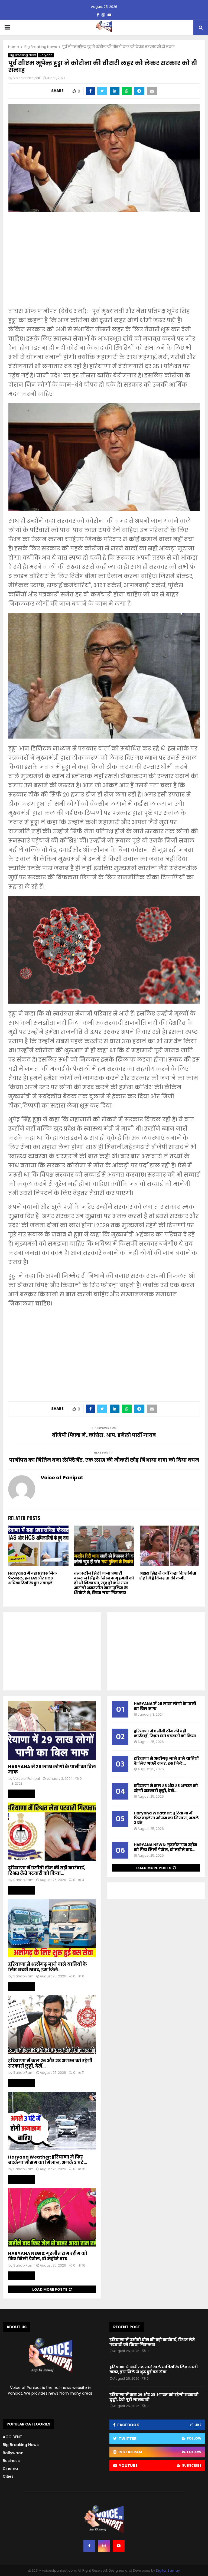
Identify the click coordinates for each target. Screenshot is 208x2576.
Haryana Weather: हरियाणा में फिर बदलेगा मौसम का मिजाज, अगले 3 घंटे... (48, 2160)
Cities (8, 2476)
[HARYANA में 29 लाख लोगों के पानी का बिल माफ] (52, 1731)
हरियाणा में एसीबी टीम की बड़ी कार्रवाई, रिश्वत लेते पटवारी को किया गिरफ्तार (152, 2342)
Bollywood (13, 2453)
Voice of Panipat (27, 78)
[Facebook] (89, 2546)
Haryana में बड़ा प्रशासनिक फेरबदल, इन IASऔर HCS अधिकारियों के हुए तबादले (32, 1578)
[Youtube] (119, 2546)
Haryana (46, 55)
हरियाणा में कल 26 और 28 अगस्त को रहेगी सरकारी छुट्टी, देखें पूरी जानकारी (154, 2397)
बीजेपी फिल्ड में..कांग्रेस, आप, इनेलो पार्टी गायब (104, 1435)
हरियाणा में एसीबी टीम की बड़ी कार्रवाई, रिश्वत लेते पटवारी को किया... (47, 1871)
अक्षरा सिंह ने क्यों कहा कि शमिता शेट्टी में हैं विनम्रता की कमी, (168, 1576)
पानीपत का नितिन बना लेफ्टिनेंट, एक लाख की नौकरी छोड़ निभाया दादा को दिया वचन (104, 1460)
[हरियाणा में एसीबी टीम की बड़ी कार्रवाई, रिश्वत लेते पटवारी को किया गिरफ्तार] (52, 1832)
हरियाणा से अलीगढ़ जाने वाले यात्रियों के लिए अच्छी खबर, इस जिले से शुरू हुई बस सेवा (154, 2369)
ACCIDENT (12, 2437)
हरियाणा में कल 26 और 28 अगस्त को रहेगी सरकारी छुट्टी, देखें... (50, 2063)
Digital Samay (168, 2570)
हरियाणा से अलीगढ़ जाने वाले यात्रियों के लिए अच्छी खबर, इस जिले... (48, 1967)
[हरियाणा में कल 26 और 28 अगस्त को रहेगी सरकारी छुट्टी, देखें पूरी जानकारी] (52, 2025)
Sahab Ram (23, 1880)
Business (11, 2461)
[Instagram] (104, 2546)
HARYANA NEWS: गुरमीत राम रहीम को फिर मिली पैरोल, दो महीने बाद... (48, 2256)
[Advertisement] (104, 263)
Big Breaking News (23, 55)
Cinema (10, 2469)
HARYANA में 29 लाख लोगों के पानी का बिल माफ (52, 1769)
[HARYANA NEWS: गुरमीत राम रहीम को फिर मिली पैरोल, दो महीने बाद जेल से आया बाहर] (52, 2217)
